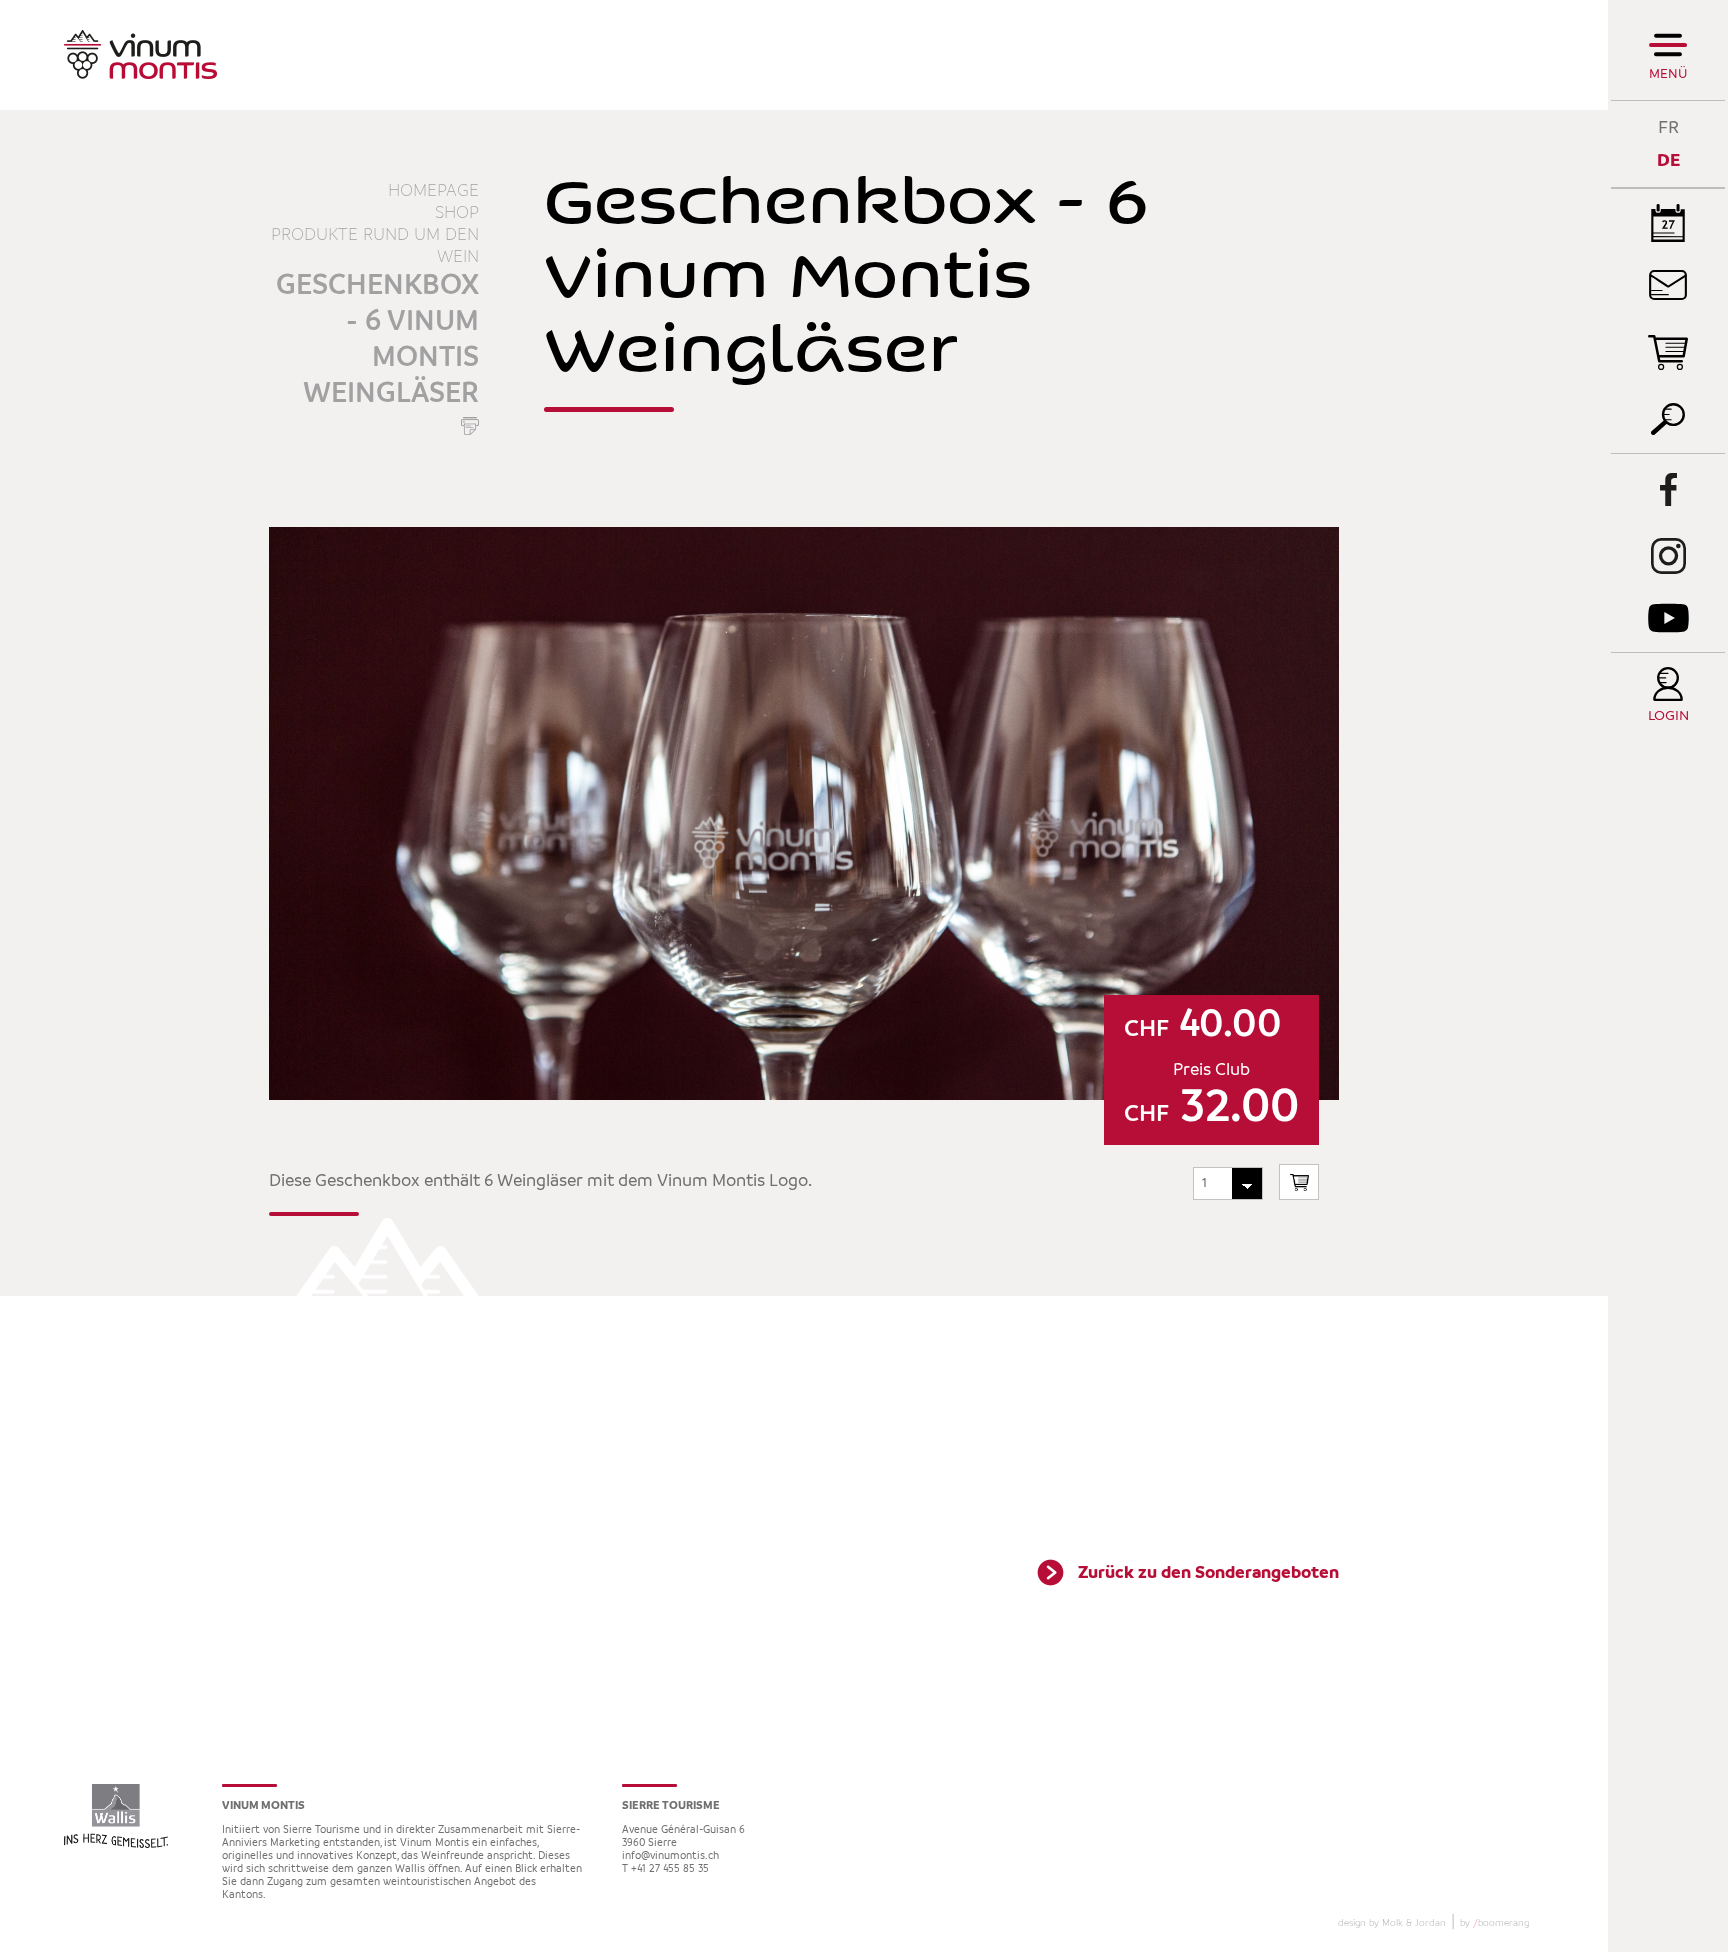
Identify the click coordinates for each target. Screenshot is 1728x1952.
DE (1668, 160)
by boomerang (1494, 1923)
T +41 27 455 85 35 (665, 1869)
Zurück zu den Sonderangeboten (1208, 1573)
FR (1668, 127)
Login (1668, 716)
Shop (457, 213)
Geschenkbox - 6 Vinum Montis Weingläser (377, 340)
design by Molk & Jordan (1392, 1923)
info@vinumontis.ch (670, 1856)
